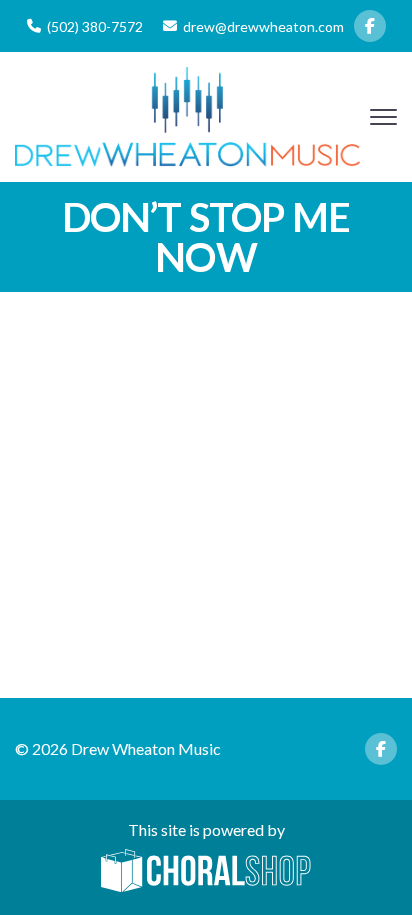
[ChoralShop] (206, 872)
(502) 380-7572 (95, 26)
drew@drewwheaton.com (263, 26)
